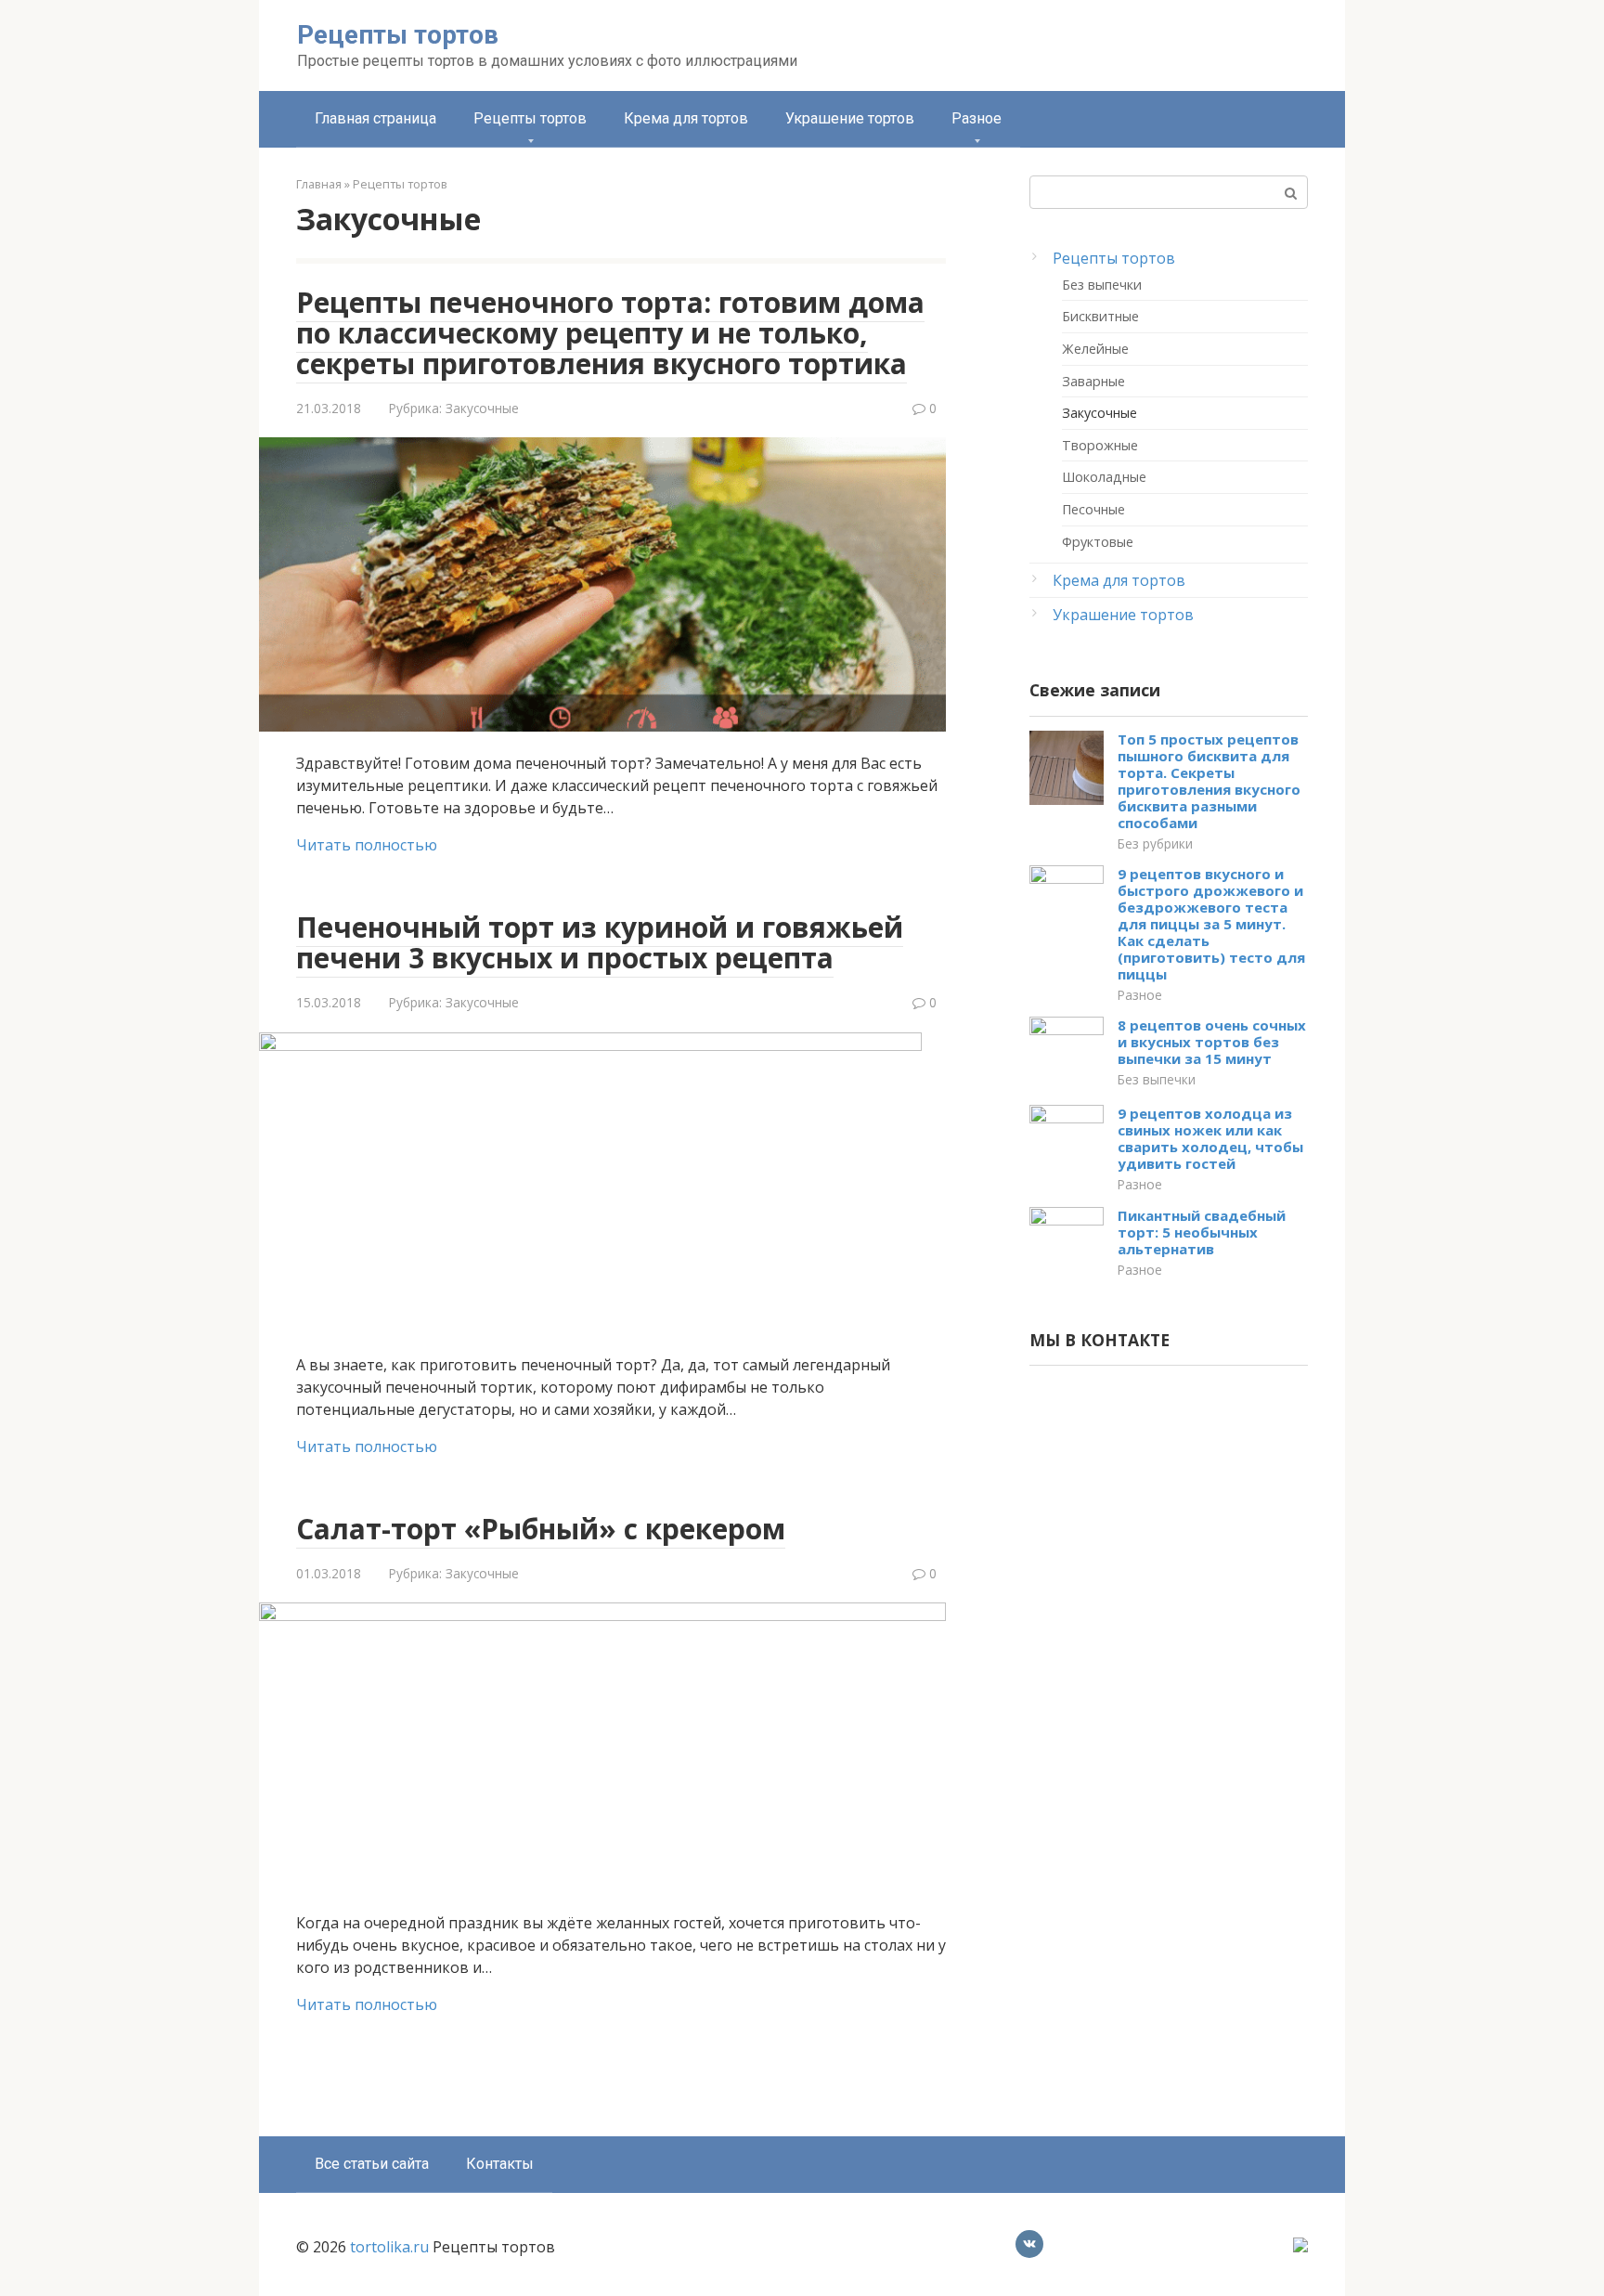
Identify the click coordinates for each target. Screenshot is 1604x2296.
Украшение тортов (850, 118)
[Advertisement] (1169, 1677)
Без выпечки (1102, 285)
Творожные (1100, 445)
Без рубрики (1155, 843)
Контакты (500, 2164)
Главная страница (375, 118)
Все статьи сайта (372, 2164)
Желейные (1095, 349)
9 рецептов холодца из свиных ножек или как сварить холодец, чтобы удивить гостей (1210, 1138)
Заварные (1093, 381)
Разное (977, 118)
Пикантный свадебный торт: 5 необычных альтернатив (1202, 1232)
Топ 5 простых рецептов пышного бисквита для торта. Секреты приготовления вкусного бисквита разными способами (1209, 781)
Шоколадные (1104, 477)
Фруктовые (1098, 542)
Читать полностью (367, 845)
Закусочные (482, 408)
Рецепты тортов (398, 35)
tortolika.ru (389, 2247)
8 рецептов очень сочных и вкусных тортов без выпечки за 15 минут (1212, 1042)
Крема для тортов (686, 118)
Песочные (1093, 509)
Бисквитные (1100, 316)
